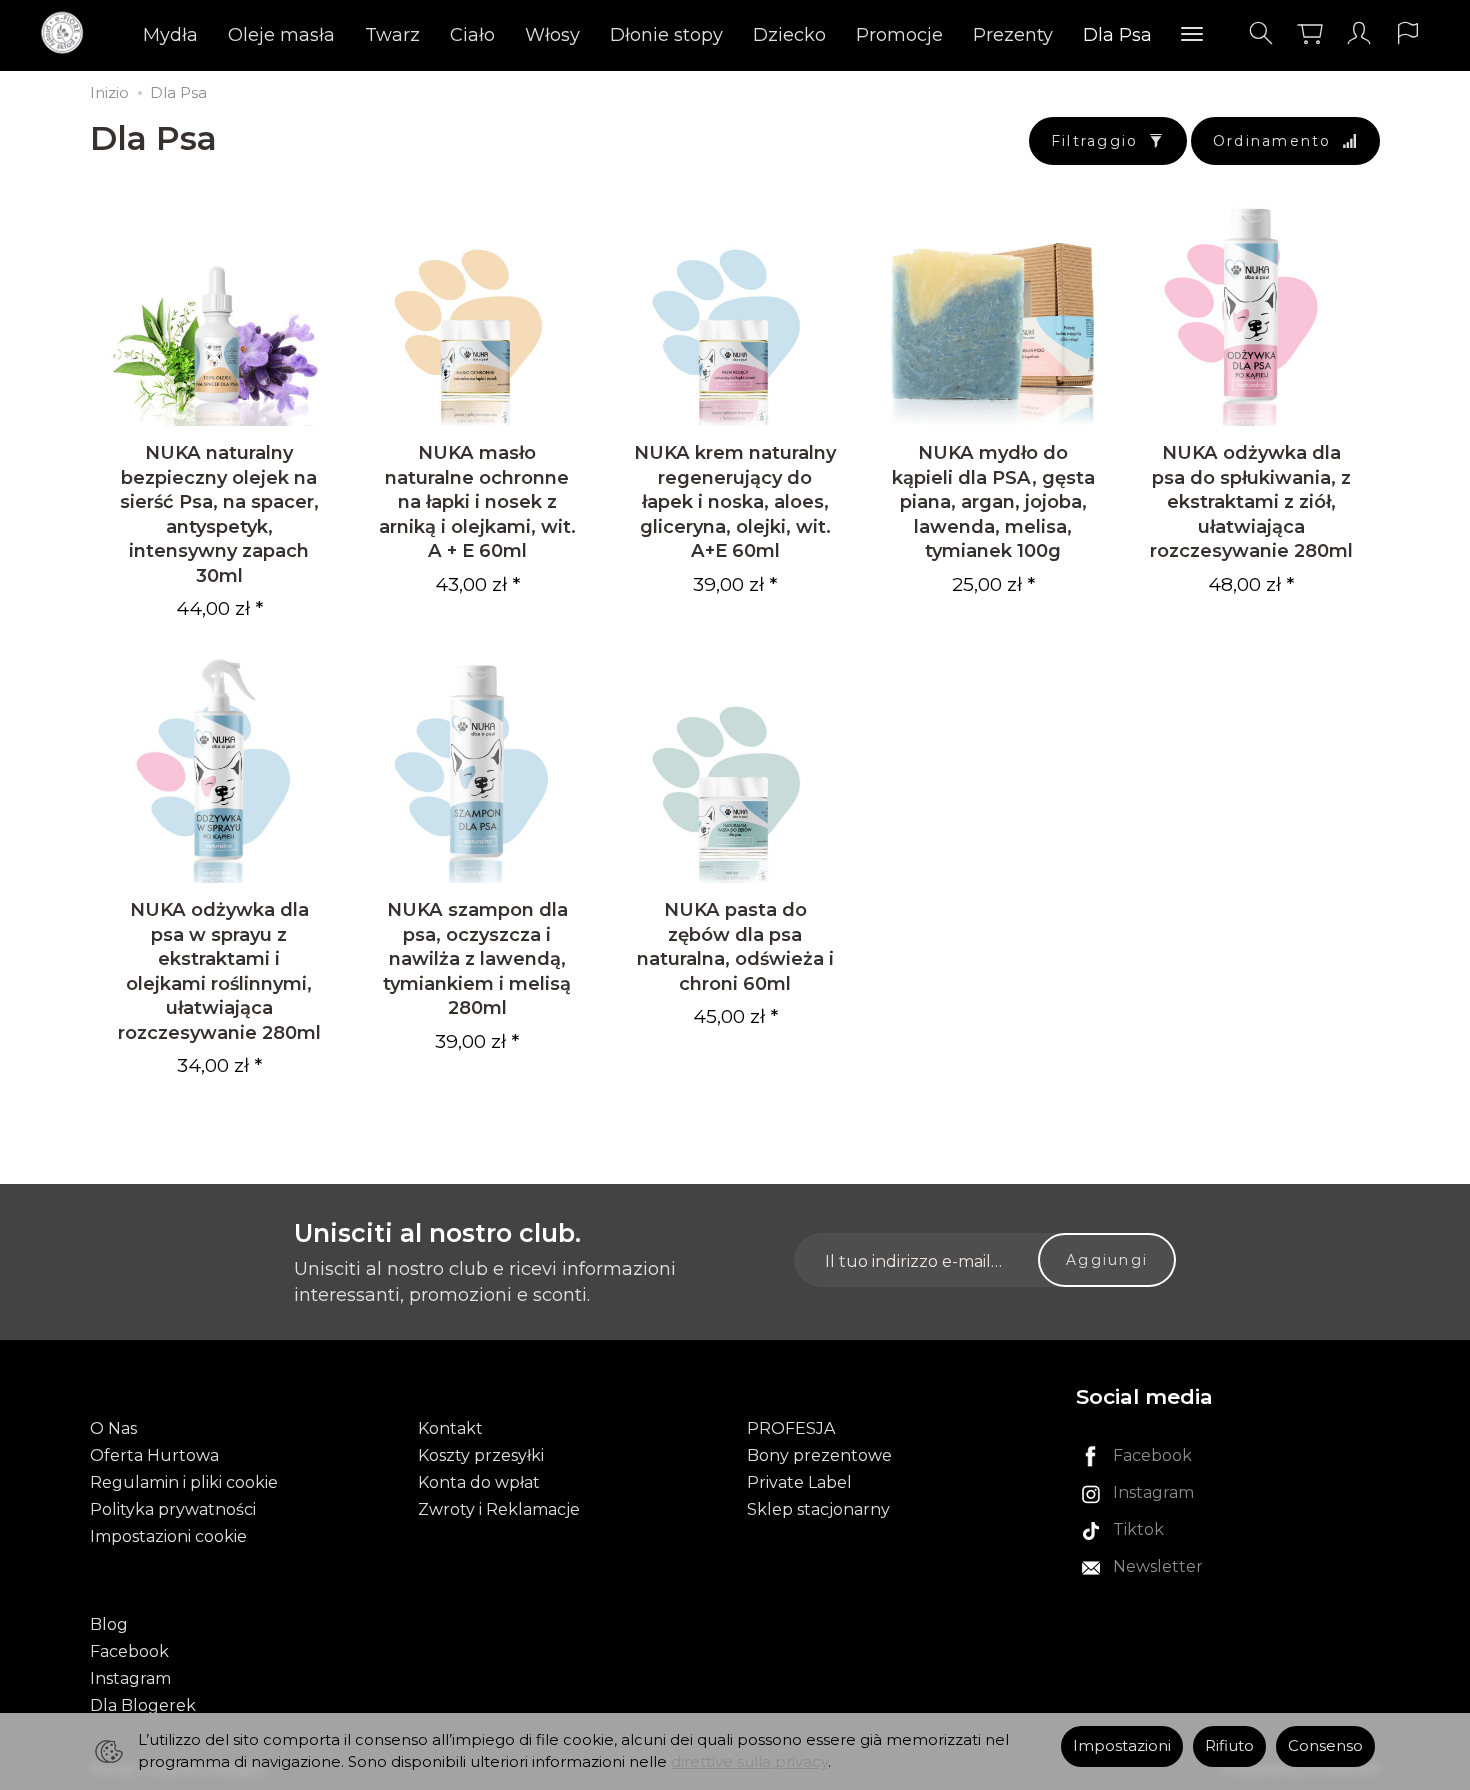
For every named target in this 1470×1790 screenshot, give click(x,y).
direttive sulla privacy (749, 1762)
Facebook (129, 1651)
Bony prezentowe (819, 1455)
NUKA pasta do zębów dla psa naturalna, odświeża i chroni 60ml (735, 946)
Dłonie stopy (666, 35)
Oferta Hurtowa (154, 1455)
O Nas (113, 1428)
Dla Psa (1117, 35)
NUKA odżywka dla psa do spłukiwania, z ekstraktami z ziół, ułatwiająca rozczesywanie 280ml (1251, 501)
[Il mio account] (1359, 33)
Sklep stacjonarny (818, 1509)
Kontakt (450, 1428)
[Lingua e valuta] (1408, 33)
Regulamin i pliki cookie (184, 1482)
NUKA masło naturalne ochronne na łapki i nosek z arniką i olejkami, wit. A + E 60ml (477, 501)
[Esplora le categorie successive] (1192, 35)
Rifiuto (1229, 1746)
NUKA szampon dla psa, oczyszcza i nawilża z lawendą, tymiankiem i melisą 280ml (477, 958)
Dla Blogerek (143, 1705)
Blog (109, 1624)
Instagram (130, 1678)
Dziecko (789, 35)
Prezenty (1013, 35)
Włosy (552, 35)
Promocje (899, 35)
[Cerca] (1261, 33)
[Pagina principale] (67, 33)
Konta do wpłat (479, 1482)
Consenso (1325, 1746)
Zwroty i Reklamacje (499, 1509)
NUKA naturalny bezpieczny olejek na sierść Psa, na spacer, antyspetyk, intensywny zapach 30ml (219, 513)
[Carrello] (1310, 33)
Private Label (799, 1482)
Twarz (392, 35)
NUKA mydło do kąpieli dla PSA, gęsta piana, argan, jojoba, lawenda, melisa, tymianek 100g (993, 501)
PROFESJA (791, 1428)
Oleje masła (281, 35)
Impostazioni (1122, 1746)
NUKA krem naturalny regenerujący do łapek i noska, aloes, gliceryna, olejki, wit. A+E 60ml (735, 501)
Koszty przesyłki (481, 1455)
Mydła (170, 35)
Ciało (472, 35)
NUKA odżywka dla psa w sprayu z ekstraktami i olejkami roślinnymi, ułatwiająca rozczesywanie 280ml (219, 970)
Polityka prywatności (173, 1509)
